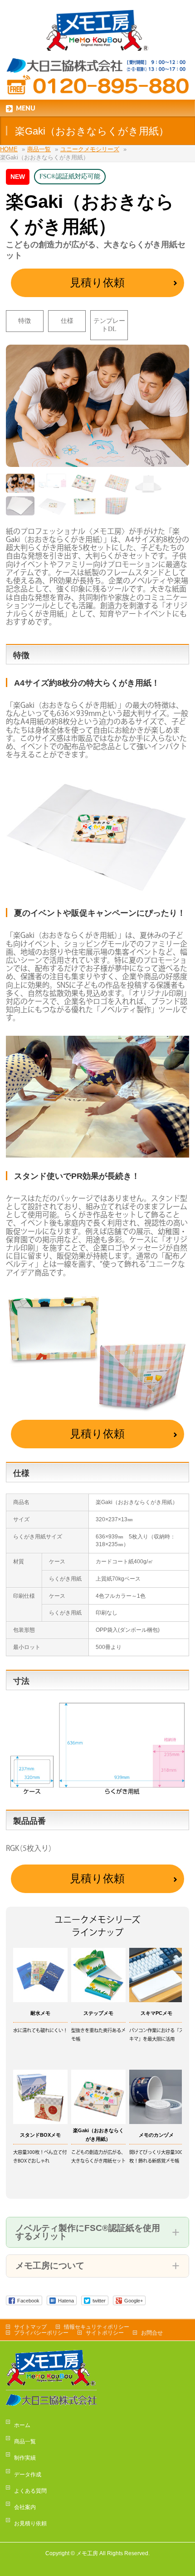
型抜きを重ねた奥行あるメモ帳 (98, 2035)
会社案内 (25, 2507)
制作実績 (25, 2458)
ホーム (22, 2425)
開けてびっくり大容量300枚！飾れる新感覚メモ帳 (156, 2157)
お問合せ (152, 2333)
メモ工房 (87, 2553)
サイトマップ (30, 2327)
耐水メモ (40, 2013)
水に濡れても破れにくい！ (40, 2031)
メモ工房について (50, 2266)
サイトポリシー (105, 2333)
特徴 (24, 321)
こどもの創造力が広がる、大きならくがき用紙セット (98, 2157)
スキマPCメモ (156, 2013)
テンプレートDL (109, 325)
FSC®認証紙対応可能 (70, 176)
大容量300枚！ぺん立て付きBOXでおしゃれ (40, 2157)
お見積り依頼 (30, 2523)
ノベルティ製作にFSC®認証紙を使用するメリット (88, 2232)
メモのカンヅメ (156, 2135)
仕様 (67, 321)
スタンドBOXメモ (40, 2135)
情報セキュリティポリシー (97, 2327)
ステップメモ (98, 2013)
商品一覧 (25, 2441)
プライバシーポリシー (41, 2333)
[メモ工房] (97, 41)
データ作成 (28, 2475)
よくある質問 (30, 2491)
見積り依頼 (97, 283)
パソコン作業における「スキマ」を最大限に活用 (156, 2035)
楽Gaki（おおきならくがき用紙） (98, 2135)
